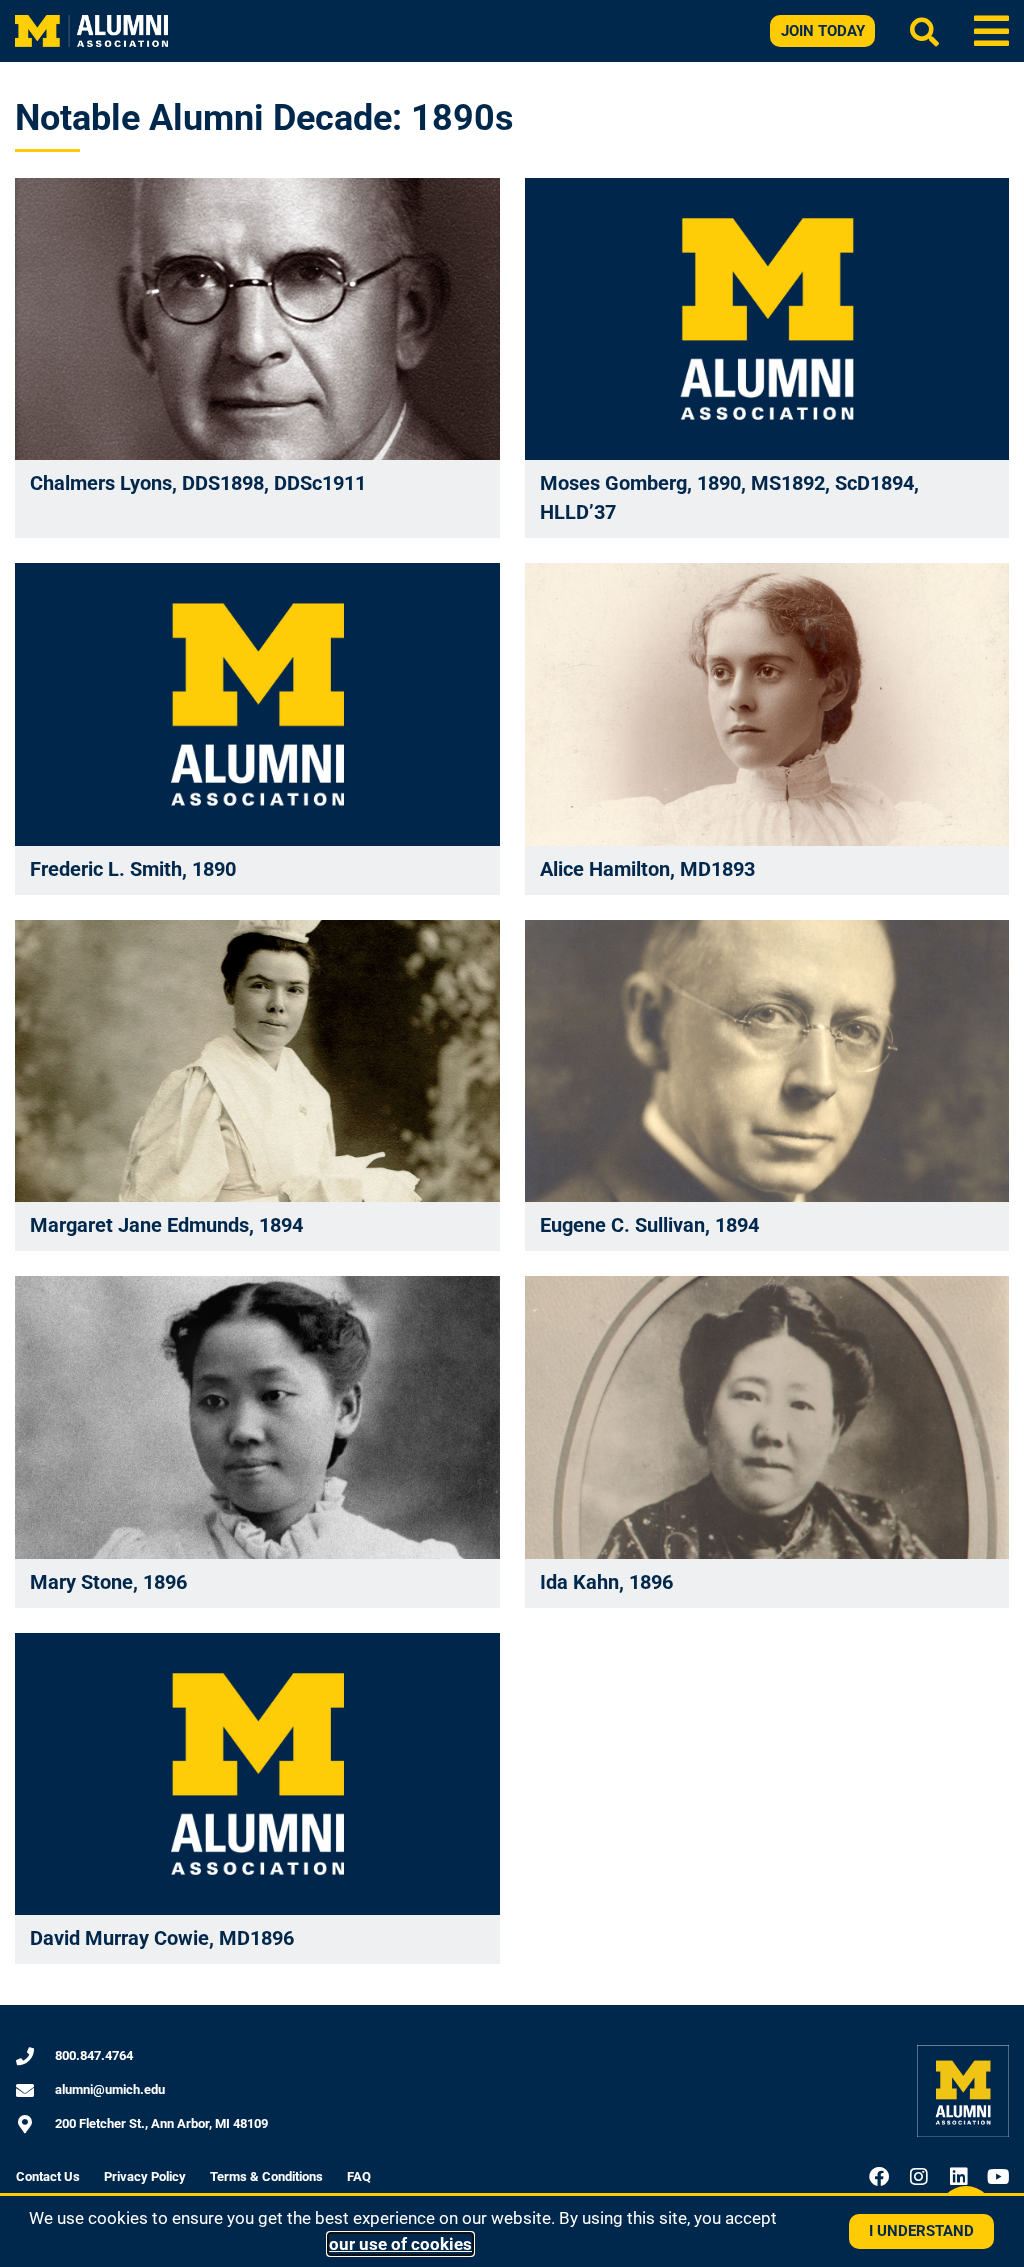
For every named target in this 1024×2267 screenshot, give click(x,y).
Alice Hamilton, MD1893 (647, 869)
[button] (991, 31)
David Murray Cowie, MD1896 (162, 1938)
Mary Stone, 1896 (108, 1582)
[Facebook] (879, 2177)
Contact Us (48, 2176)
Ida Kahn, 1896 (606, 1582)
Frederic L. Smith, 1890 (133, 869)
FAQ (359, 2176)
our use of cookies (400, 2244)
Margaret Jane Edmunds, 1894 (166, 1225)
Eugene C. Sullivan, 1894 (649, 1225)
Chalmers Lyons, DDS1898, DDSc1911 (198, 483)
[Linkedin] (959, 2177)
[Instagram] (919, 2177)
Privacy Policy (145, 2176)
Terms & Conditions (266, 2176)
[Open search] (924, 31)
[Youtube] (999, 2177)
